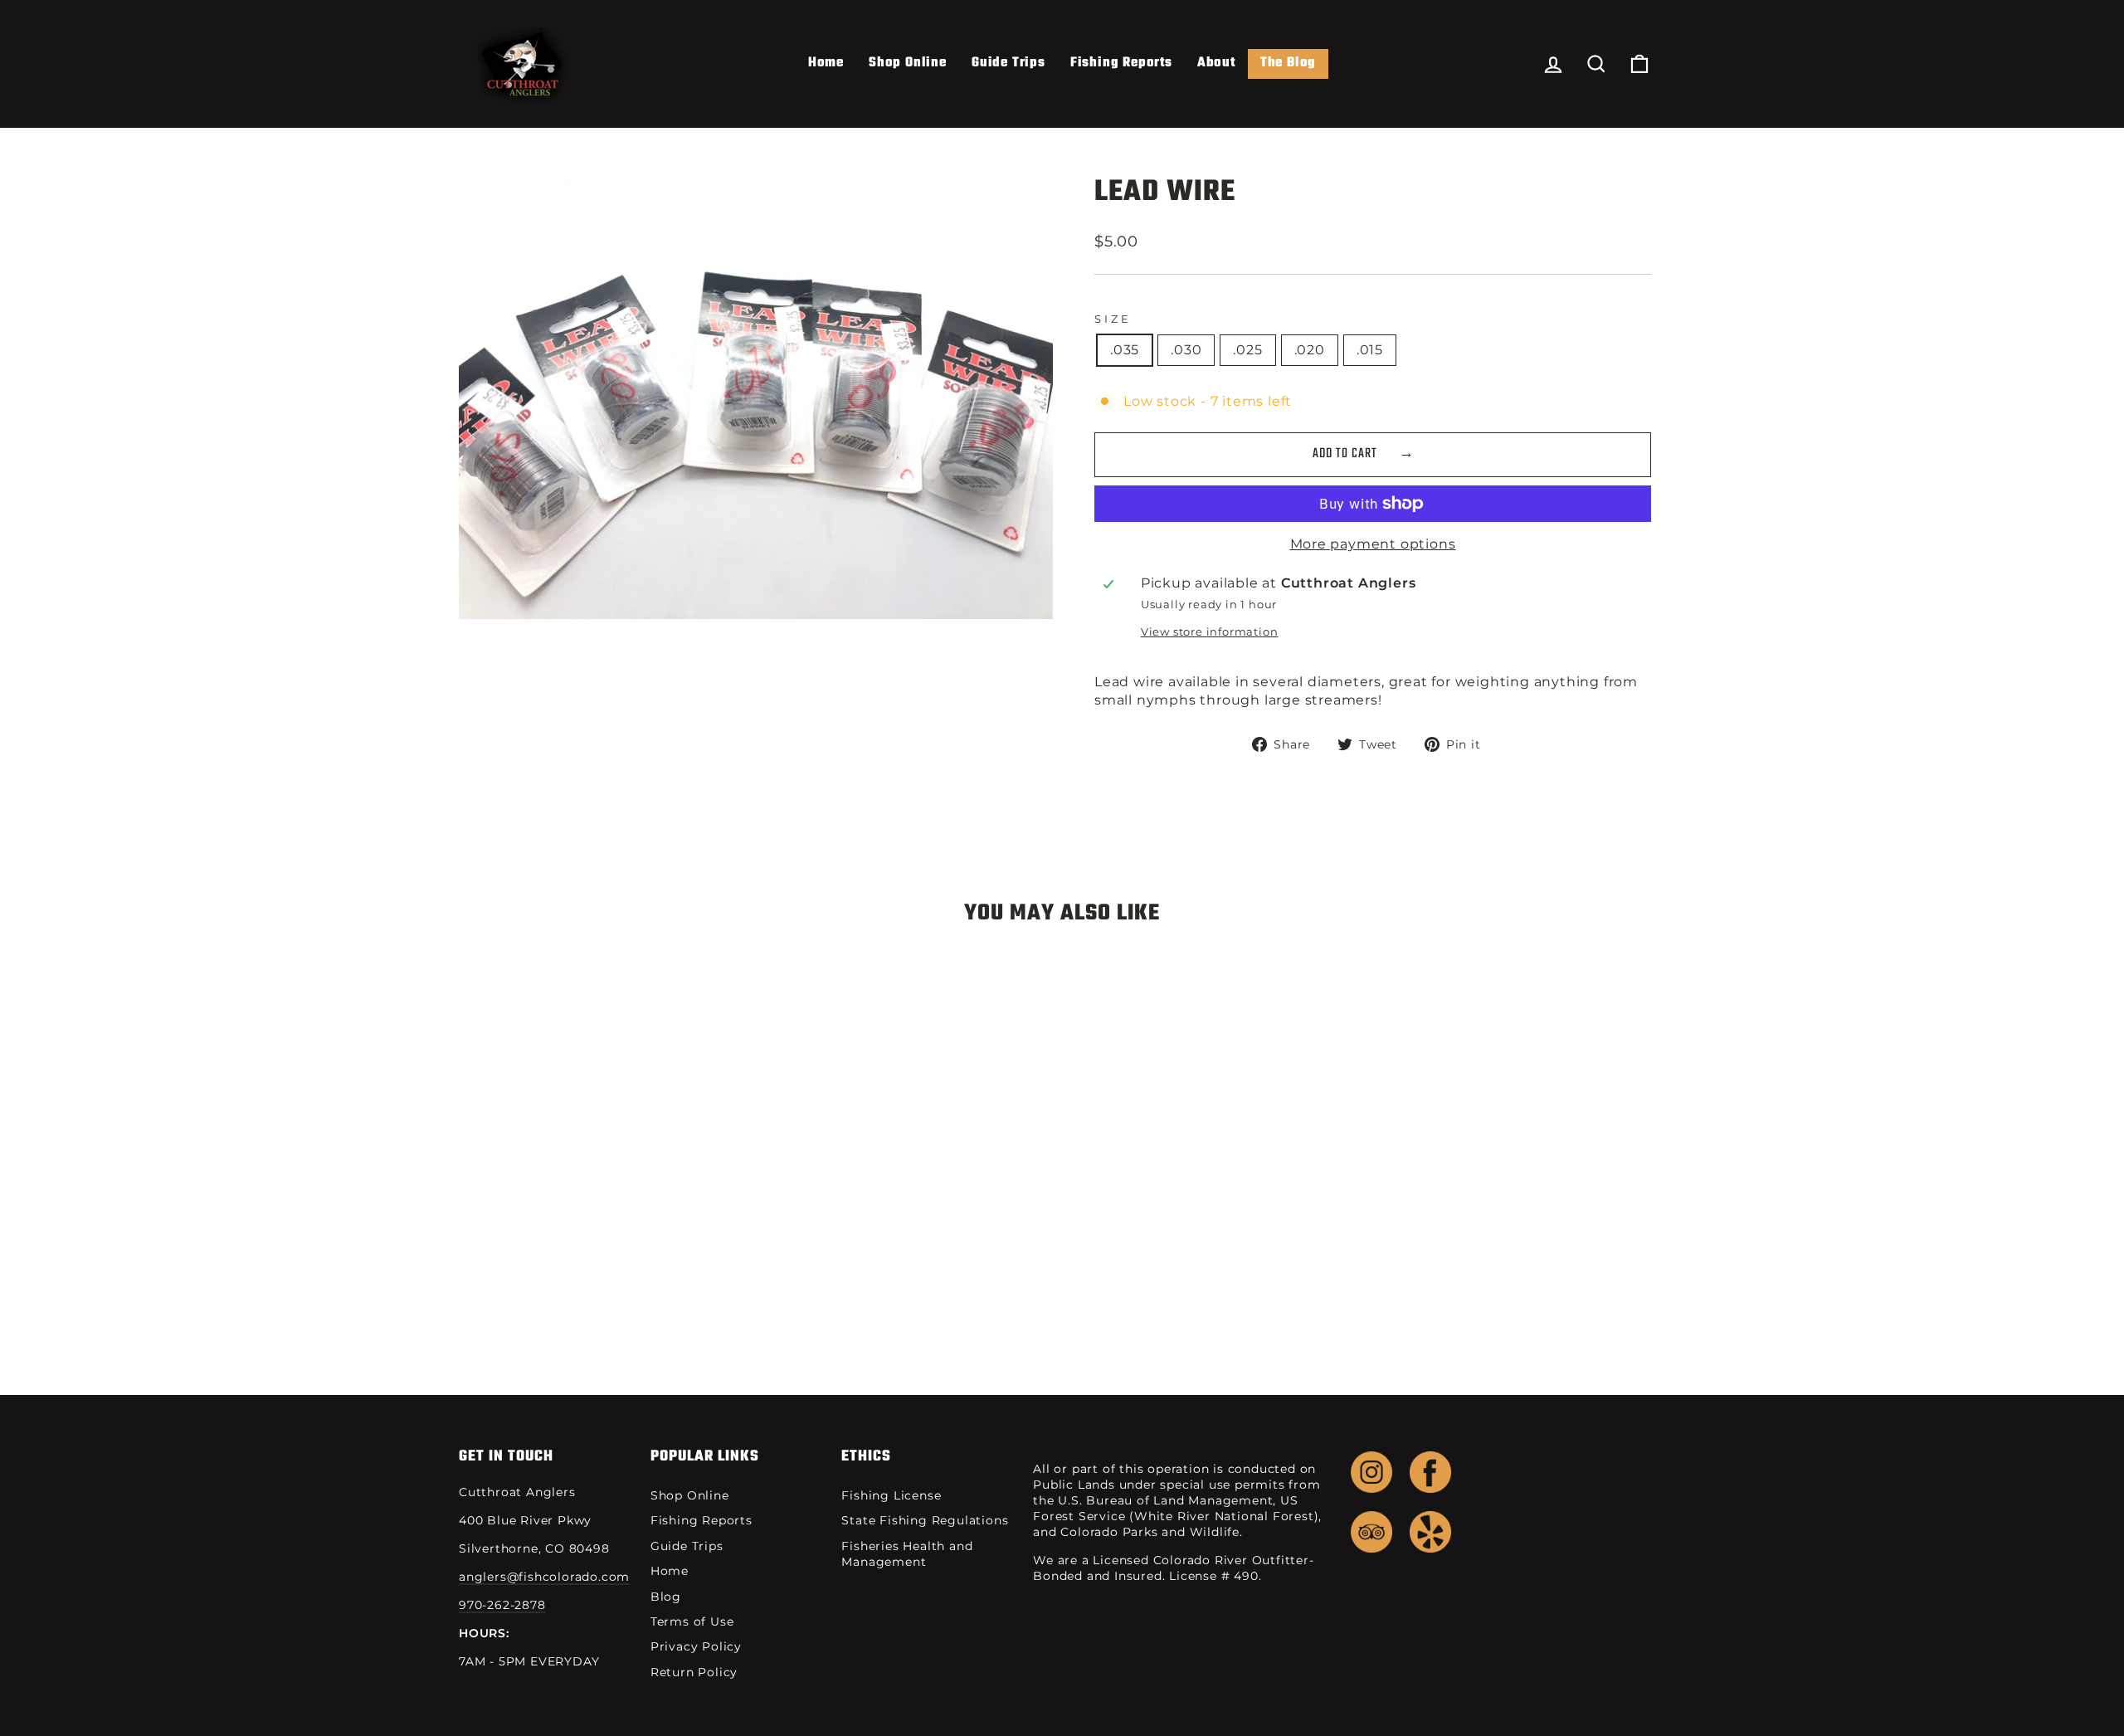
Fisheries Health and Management (907, 1554)
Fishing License (891, 1495)
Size (1113, 319)
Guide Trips (1008, 63)
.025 (1247, 350)
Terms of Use (692, 1621)
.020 (1310, 350)
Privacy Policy (696, 1646)
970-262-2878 (502, 1605)
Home (826, 63)
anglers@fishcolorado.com (544, 1577)
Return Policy (694, 1672)
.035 (1125, 350)
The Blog (1288, 63)
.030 (1186, 350)
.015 (1370, 350)
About (1216, 63)
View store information (1210, 632)
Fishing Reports (1121, 63)
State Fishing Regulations (925, 1520)
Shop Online (908, 63)
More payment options (1373, 544)
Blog (666, 1597)
